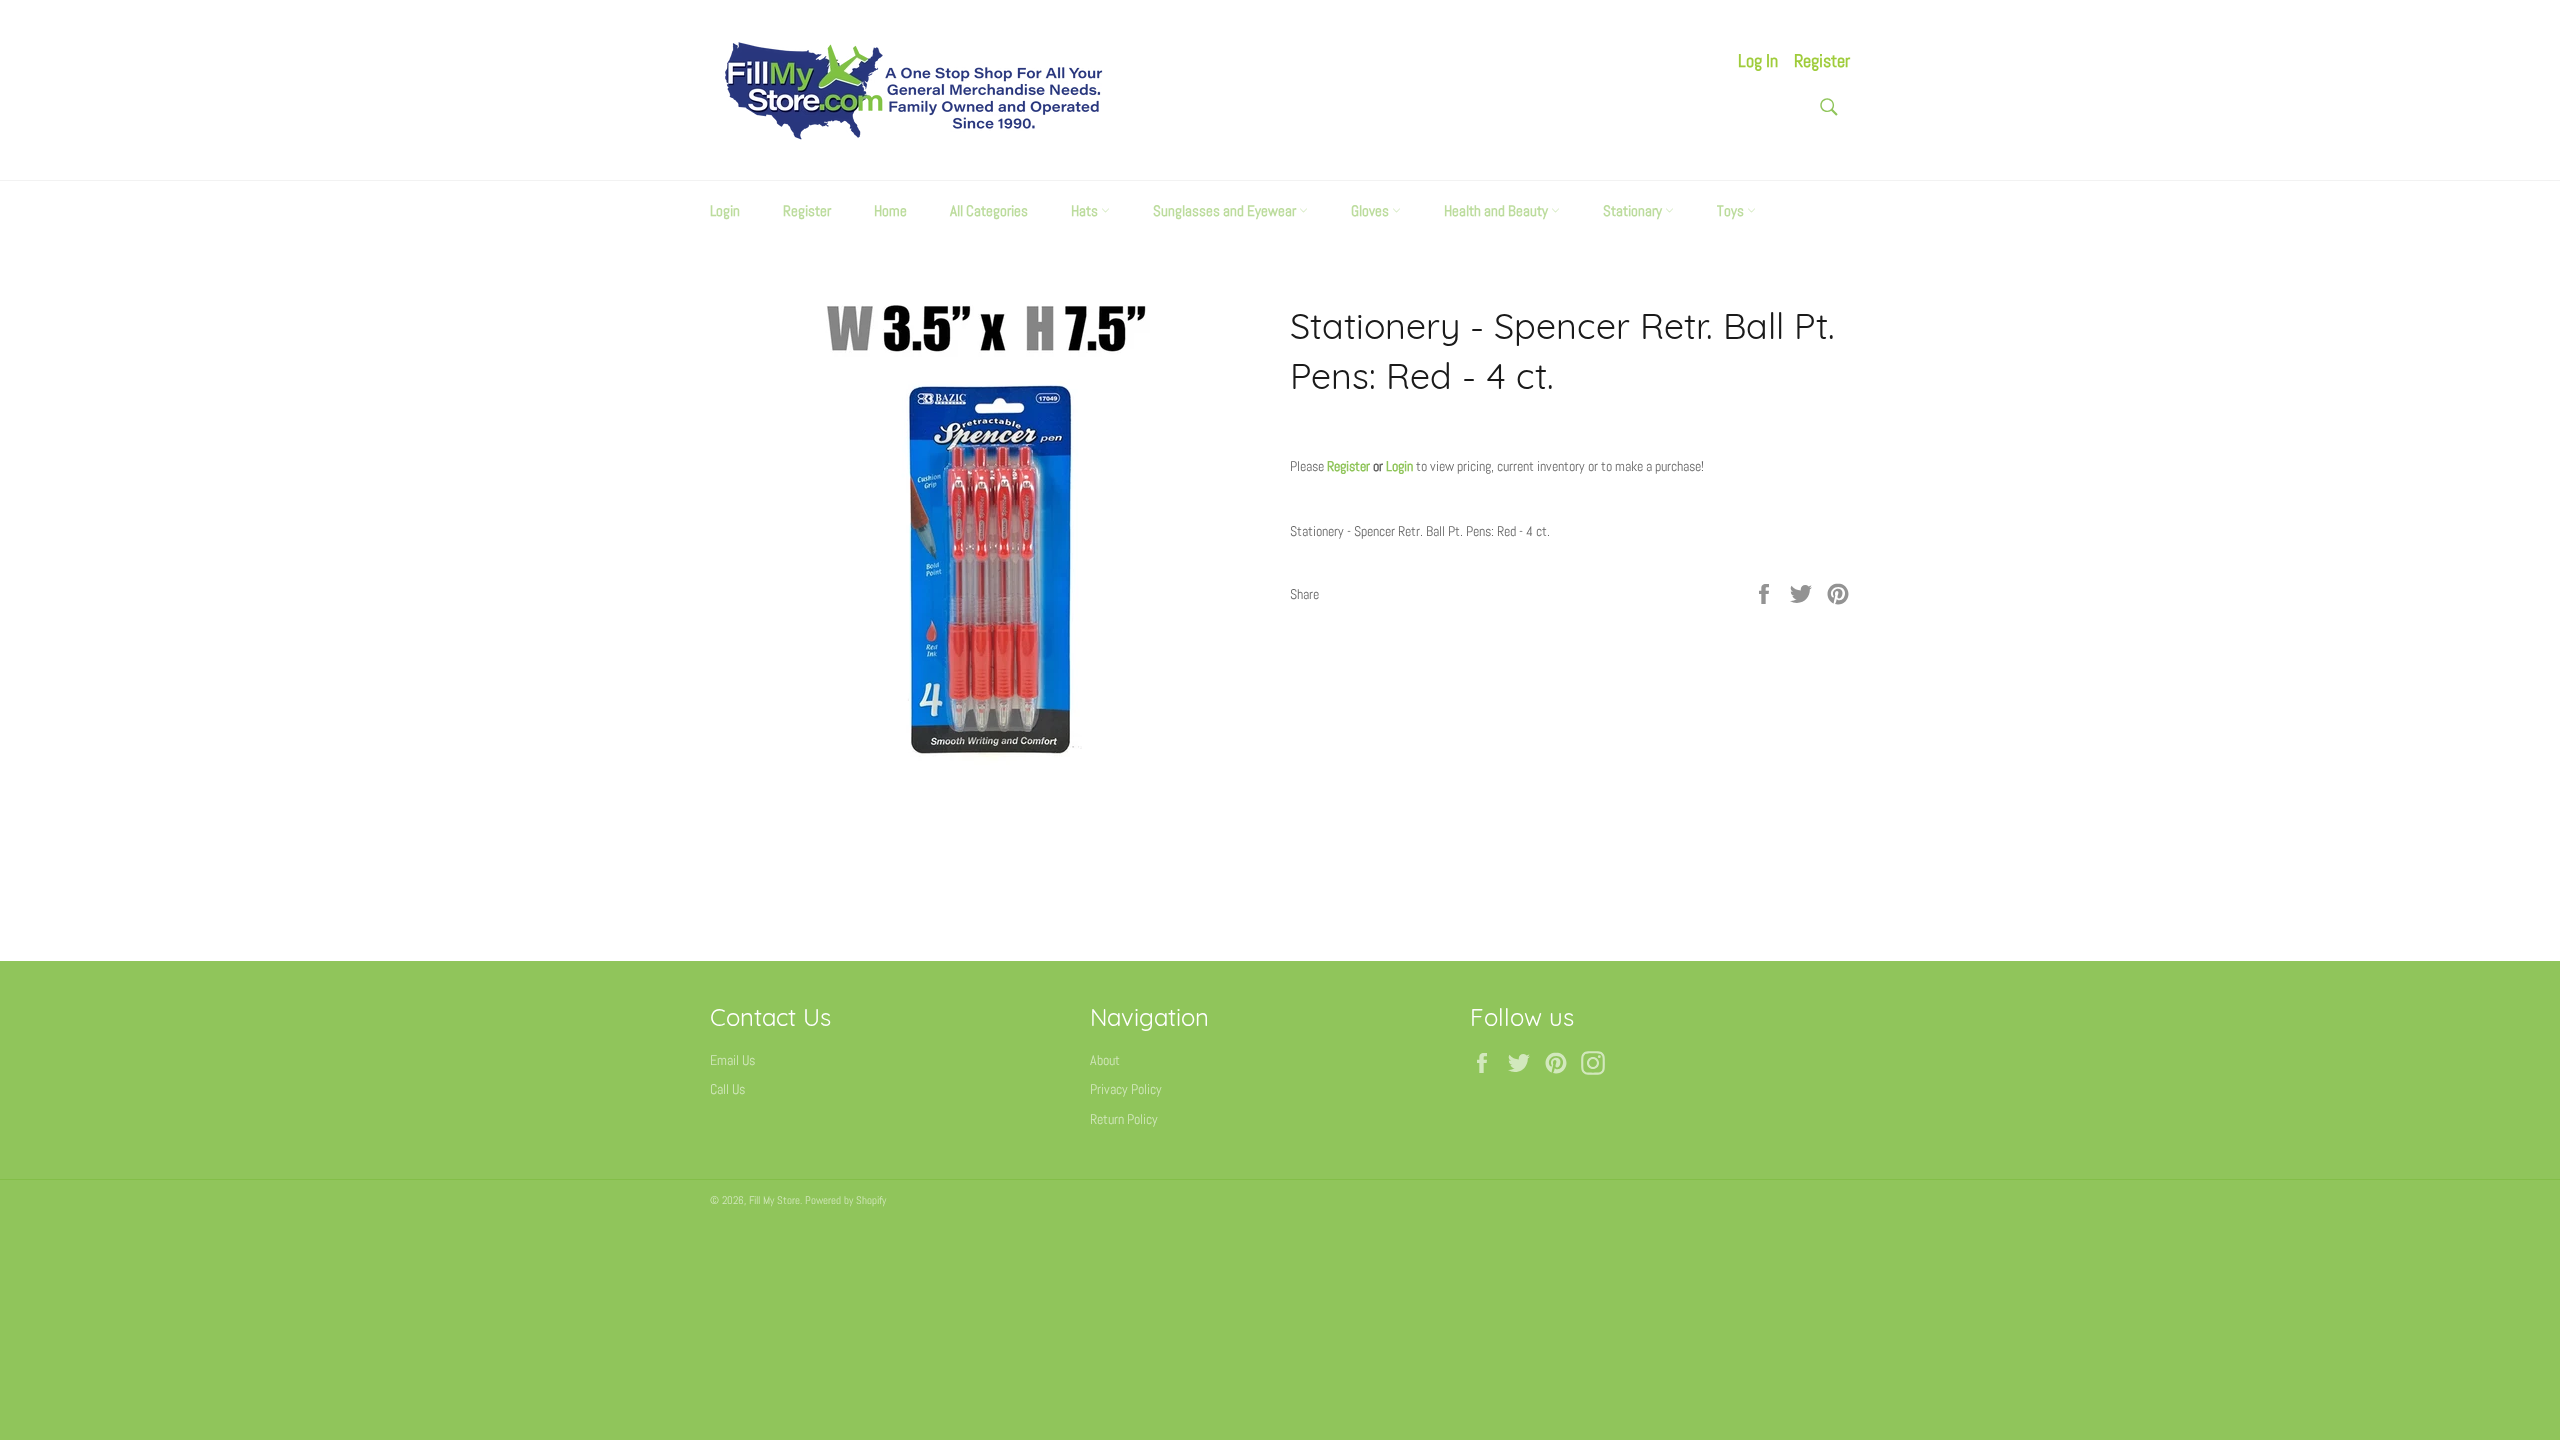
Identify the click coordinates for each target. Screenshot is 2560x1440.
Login (725, 210)
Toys (1732, 210)
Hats (1086, 210)
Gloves (1371, 210)
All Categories (989, 210)
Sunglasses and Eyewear (1226, 210)
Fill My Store (774, 1200)
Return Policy (1124, 1119)
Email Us (732, 1060)
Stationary (1634, 210)
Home (890, 210)
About (1105, 1060)
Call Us (727, 1089)
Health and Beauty (1497, 210)
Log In (1758, 60)
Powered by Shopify (845, 1200)
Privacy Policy (1126, 1089)
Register (1822, 60)
